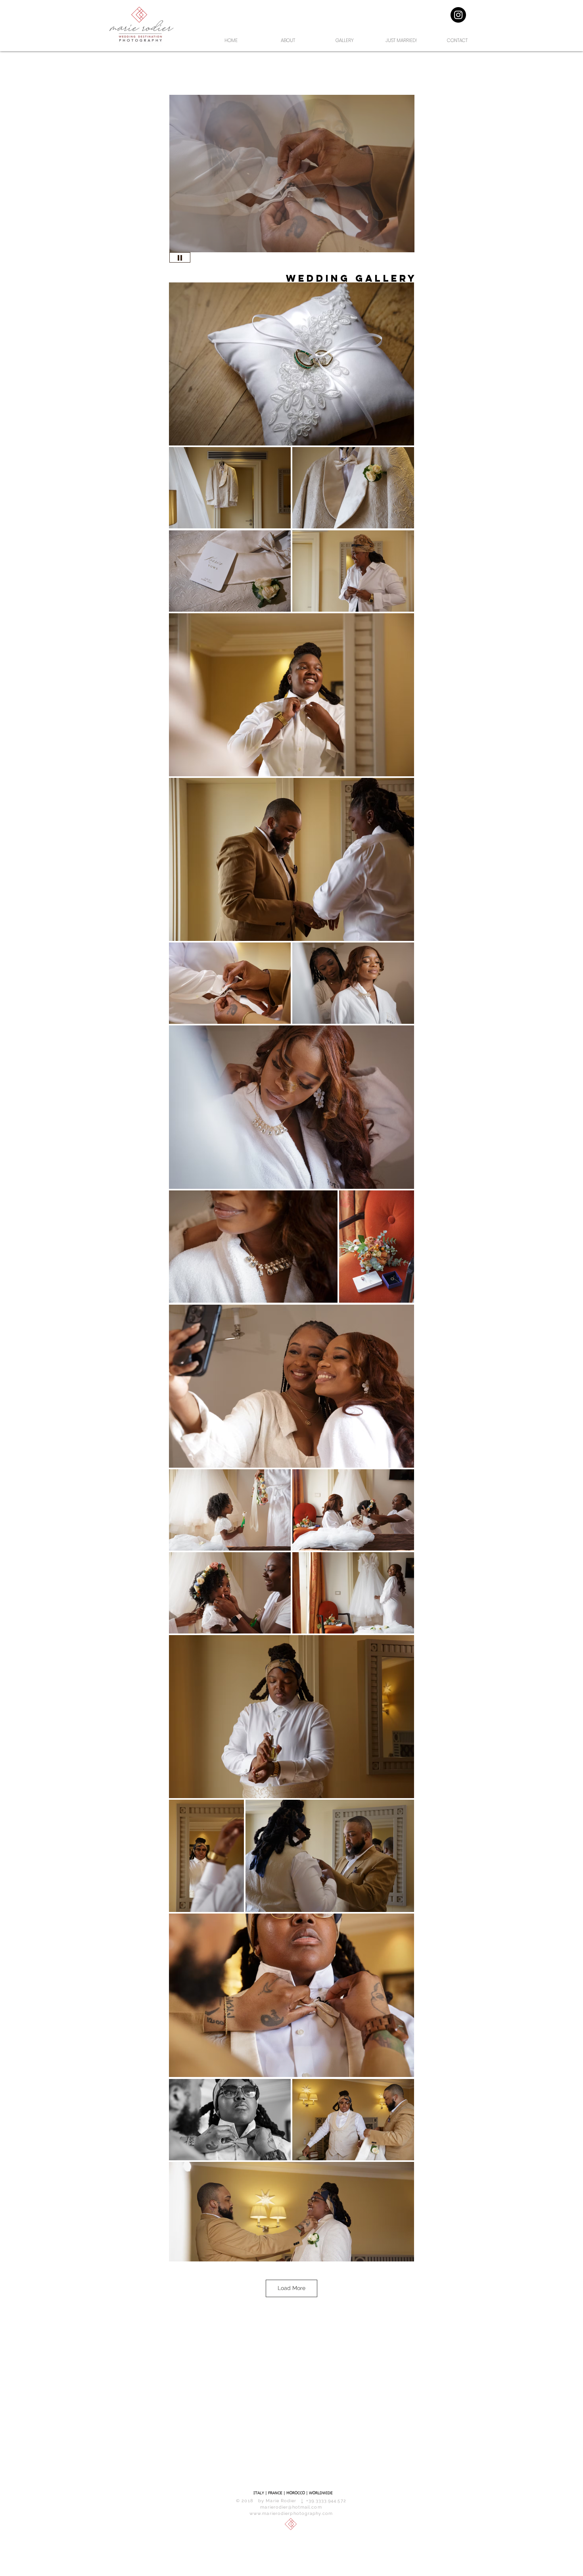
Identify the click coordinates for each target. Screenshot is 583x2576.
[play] (395, 245)
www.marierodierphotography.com (291, 2514)
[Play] (180, 257)
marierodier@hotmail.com (291, 2507)
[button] (292, 174)
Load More (291, 2288)
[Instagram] (458, 15)
